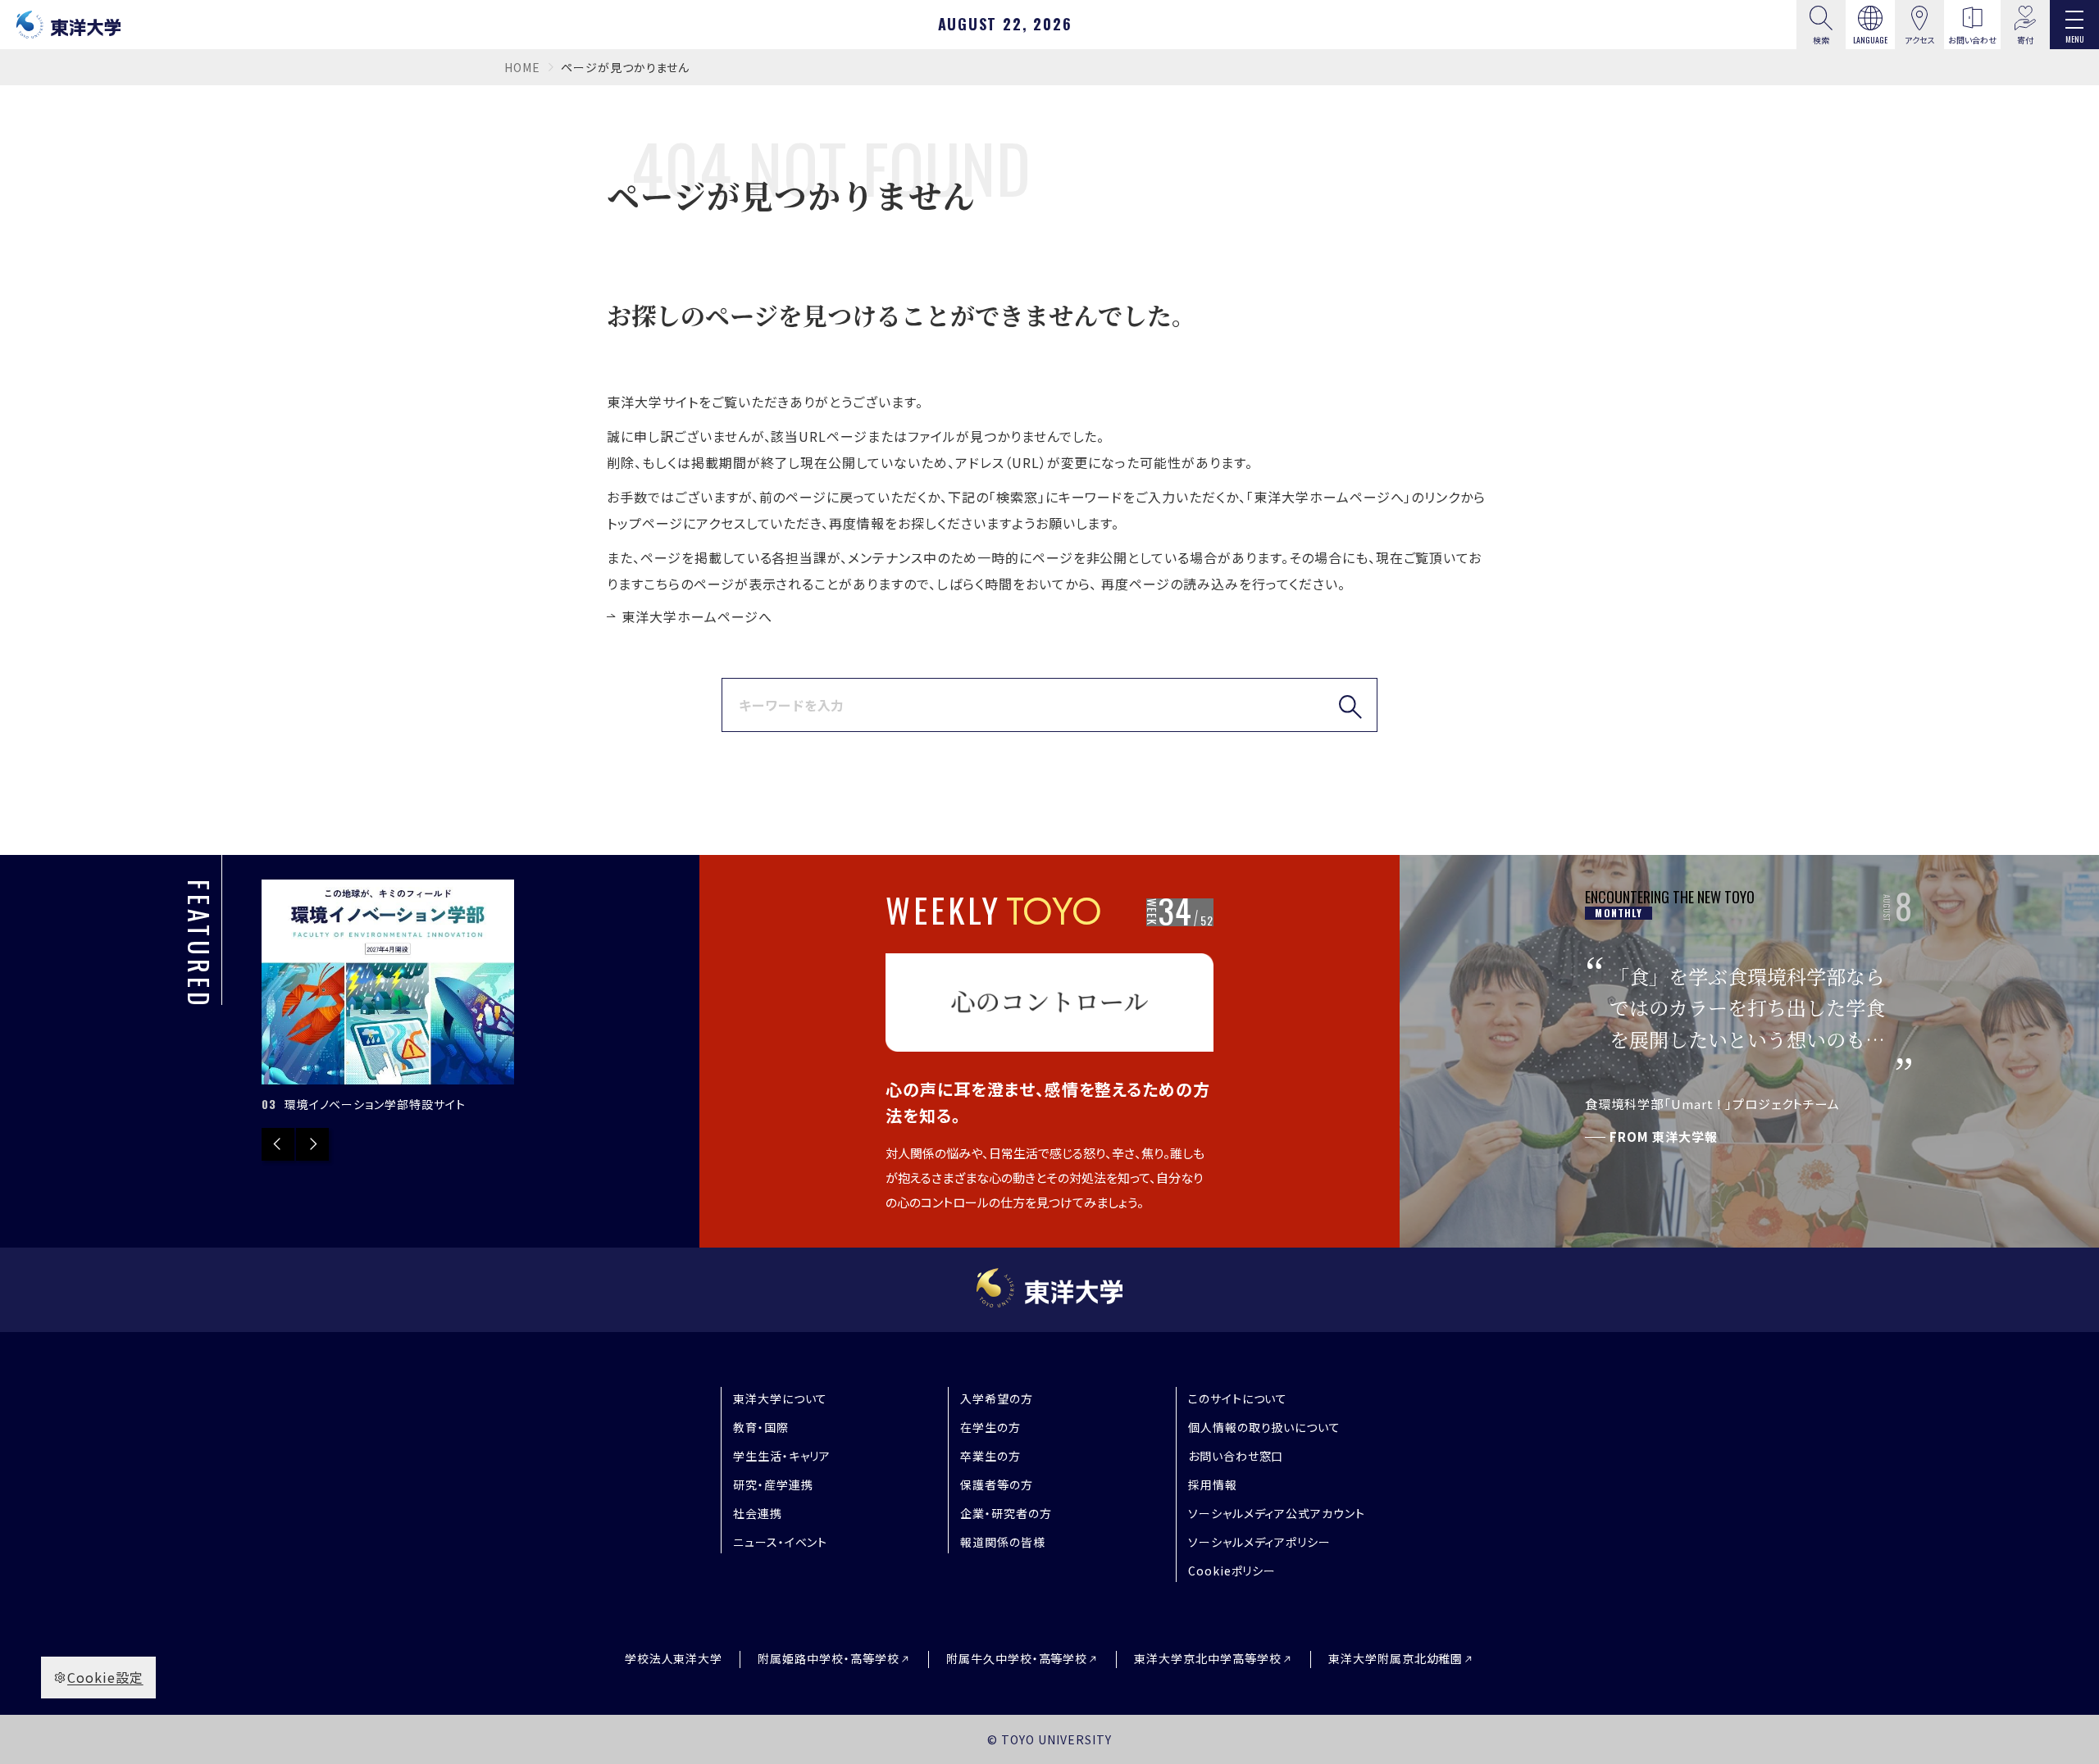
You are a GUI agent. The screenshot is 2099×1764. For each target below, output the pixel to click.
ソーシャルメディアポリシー (1259, 1542)
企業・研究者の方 (1006, 1513)
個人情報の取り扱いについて (1264, 1427)
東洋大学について (781, 1398)
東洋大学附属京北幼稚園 (1396, 1659)
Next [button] (312, 1144)
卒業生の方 (990, 1456)
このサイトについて (1238, 1398)
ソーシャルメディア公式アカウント (1277, 1513)
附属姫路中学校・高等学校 (829, 1659)
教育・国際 (761, 1427)
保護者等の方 (997, 1484)
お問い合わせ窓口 (1236, 1456)
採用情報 (1213, 1484)
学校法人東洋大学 (674, 1658)
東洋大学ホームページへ (697, 616)
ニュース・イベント (781, 1542)
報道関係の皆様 (1003, 1542)
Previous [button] (278, 1144)
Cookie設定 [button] (105, 1677)
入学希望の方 (997, 1398)
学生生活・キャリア (782, 1456)
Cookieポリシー (1232, 1571)
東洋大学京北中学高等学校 (1208, 1659)
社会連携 (758, 1513)
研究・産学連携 (773, 1484)
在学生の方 (990, 1427)
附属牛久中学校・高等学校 (1017, 1659)
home (522, 67)
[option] (388, 998)
